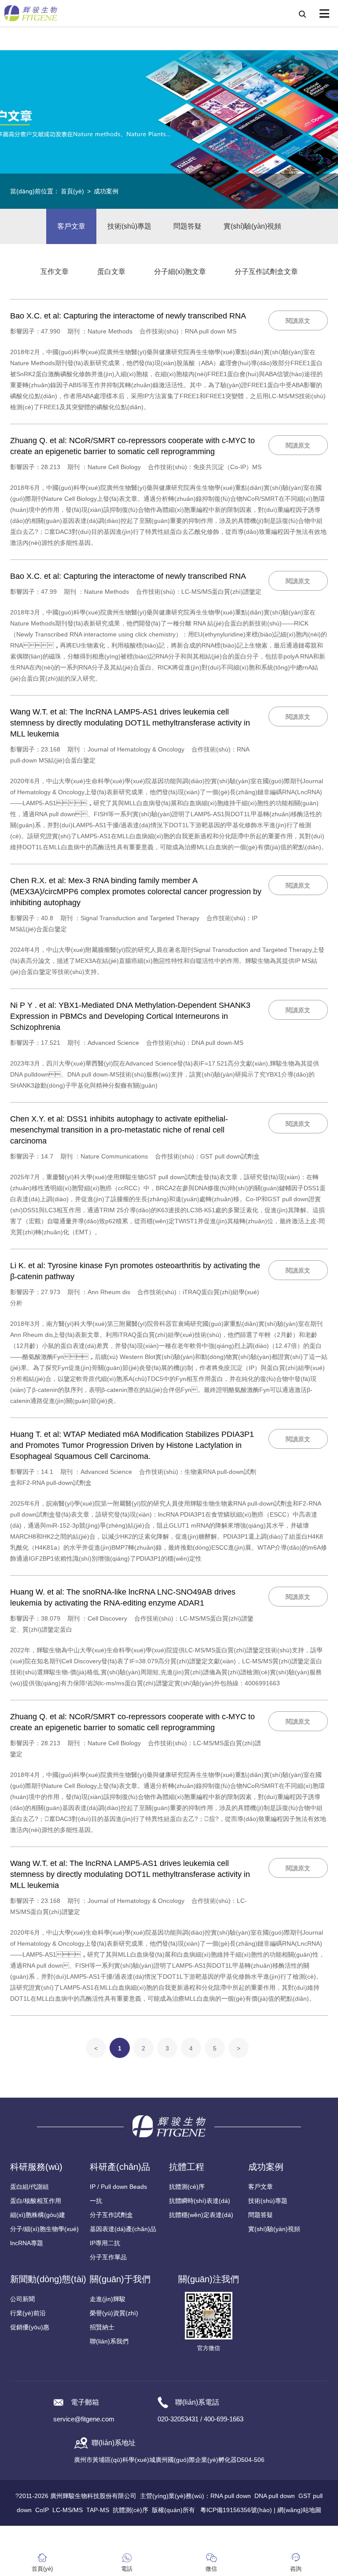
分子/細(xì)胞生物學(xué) (44, 2229)
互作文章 (55, 272)
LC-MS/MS (68, 2510)
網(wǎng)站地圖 (299, 2510)
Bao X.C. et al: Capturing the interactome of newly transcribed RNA (128, 316)
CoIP (42, 2510)
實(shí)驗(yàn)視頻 (252, 226)
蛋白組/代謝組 (29, 2187)
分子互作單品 (108, 2257)
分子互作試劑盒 (111, 2215)
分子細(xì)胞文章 (180, 272)
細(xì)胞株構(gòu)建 (38, 2215)
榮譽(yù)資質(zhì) (114, 2313)
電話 (127, 2569)
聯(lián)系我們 (109, 2341)
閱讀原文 (298, 321)
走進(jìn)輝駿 (108, 2299)
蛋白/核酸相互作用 (36, 2201)
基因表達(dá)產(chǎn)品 (123, 2229)
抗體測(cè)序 (187, 2187)
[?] (324, 14)
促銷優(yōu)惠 (30, 2327)
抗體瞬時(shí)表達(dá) (200, 2201)
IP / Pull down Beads (118, 2187)
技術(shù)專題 (129, 226)
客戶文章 (71, 226)
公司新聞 (22, 2299)
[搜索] (302, 14)
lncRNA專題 (27, 2243)
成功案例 (106, 191)
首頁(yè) (72, 191)
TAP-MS (98, 2510)
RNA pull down (231, 2496)
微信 (211, 2569)
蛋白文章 (111, 272)
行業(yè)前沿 (28, 2313)
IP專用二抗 (105, 2243)
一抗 (96, 2201)
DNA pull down (275, 2496)
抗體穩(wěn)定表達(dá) (201, 2215)
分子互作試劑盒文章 (266, 272)
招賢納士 (102, 2327)
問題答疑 (187, 226)
